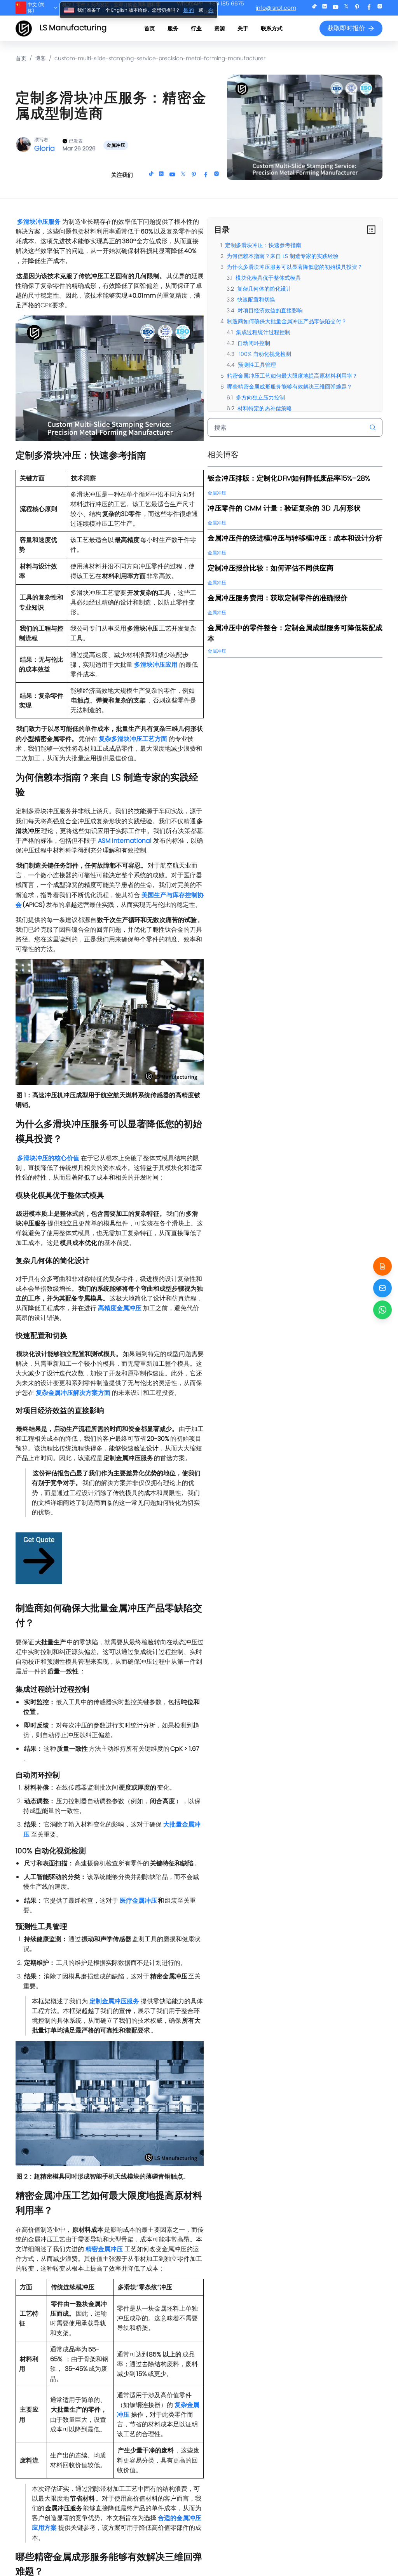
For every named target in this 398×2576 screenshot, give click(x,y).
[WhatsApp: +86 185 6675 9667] (382, 1310)
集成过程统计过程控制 (263, 332)
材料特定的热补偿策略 (265, 408)
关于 (243, 28)
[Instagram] (380, 8)
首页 (150, 28)
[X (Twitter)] (346, 8)
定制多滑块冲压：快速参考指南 (263, 245)
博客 (40, 58)
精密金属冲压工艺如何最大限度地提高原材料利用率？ (292, 376)
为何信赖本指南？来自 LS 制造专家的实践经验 (283, 256)
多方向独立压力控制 (260, 397)
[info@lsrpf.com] (382, 1288)
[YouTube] (335, 8)
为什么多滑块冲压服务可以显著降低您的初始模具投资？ (295, 267)
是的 (189, 10)
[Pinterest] (357, 8)
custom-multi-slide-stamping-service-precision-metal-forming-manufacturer (160, 58)
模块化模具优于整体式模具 (268, 278)
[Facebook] (369, 8)
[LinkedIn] (325, 8)
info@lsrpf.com (276, 8)
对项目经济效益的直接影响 (270, 310)
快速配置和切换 (256, 300)
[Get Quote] (382, 1266)
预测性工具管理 (257, 365)
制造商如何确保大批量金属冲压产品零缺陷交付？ (287, 321)
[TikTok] (314, 8)
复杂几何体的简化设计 (264, 289)
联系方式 (272, 28)
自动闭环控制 (254, 343)
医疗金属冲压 (138, 1901)
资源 (220, 28)
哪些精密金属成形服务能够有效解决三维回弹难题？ (290, 387)
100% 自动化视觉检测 (264, 354)
